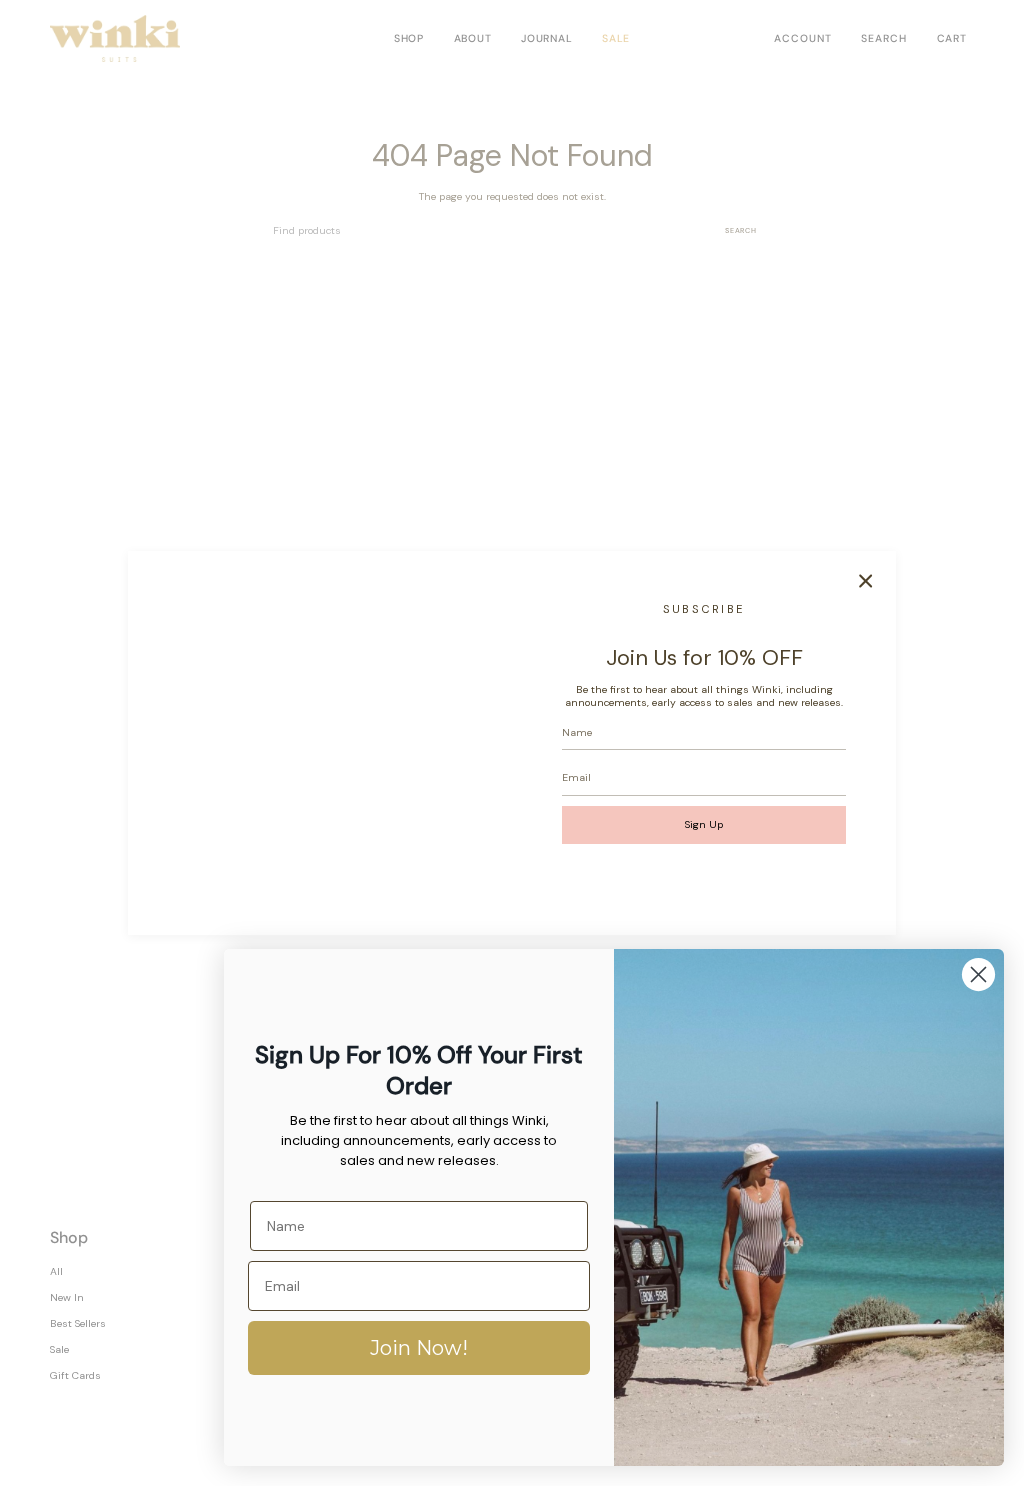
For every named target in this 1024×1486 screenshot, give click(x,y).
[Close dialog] (978, 974)
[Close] (866, 581)
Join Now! (419, 1348)
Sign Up (704, 824)
